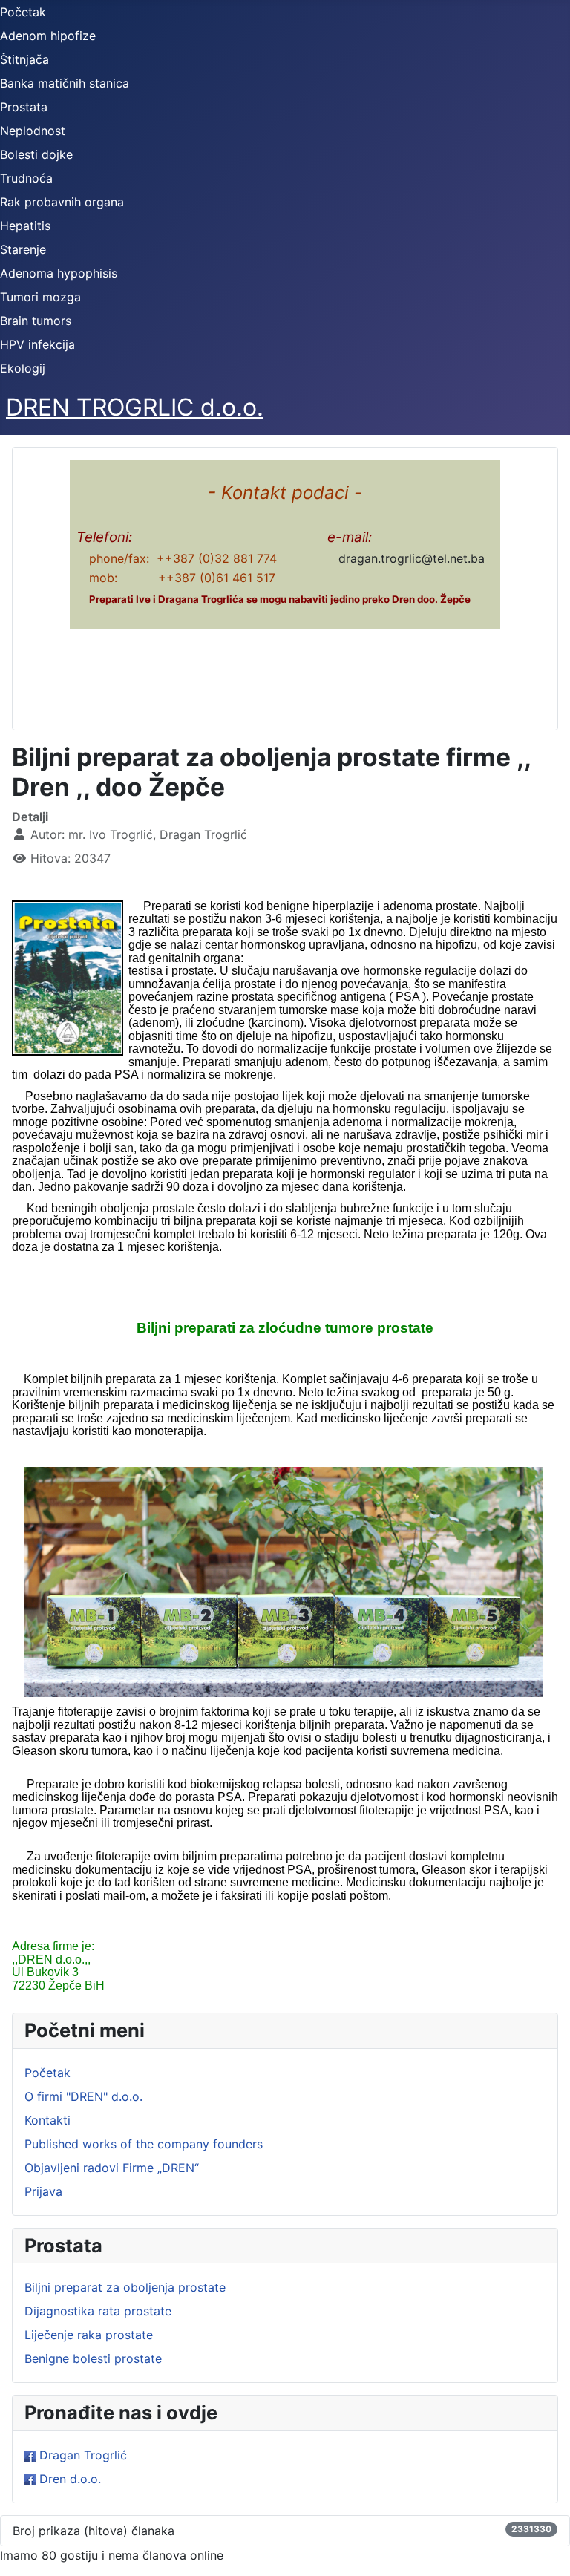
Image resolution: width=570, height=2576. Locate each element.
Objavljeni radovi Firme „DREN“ (112, 2168)
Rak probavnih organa (62, 202)
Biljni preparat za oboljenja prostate (125, 2287)
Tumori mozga (40, 297)
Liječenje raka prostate (89, 2335)
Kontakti (47, 2120)
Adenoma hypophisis (59, 273)
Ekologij (23, 368)
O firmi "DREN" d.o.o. (83, 2096)
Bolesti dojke (36, 154)
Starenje (23, 249)
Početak (23, 12)
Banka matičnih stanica (65, 83)
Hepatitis (25, 226)
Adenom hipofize (48, 36)
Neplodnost (33, 131)
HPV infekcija (37, 344)
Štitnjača (24, 59)
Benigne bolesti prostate (93, 2358)
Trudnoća (26, 178)
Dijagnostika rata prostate (98, 2311)
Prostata (24, 107)
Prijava (43, 2191)
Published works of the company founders (144, 2144)
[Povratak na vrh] (544, 2549)
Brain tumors (36, 321)
